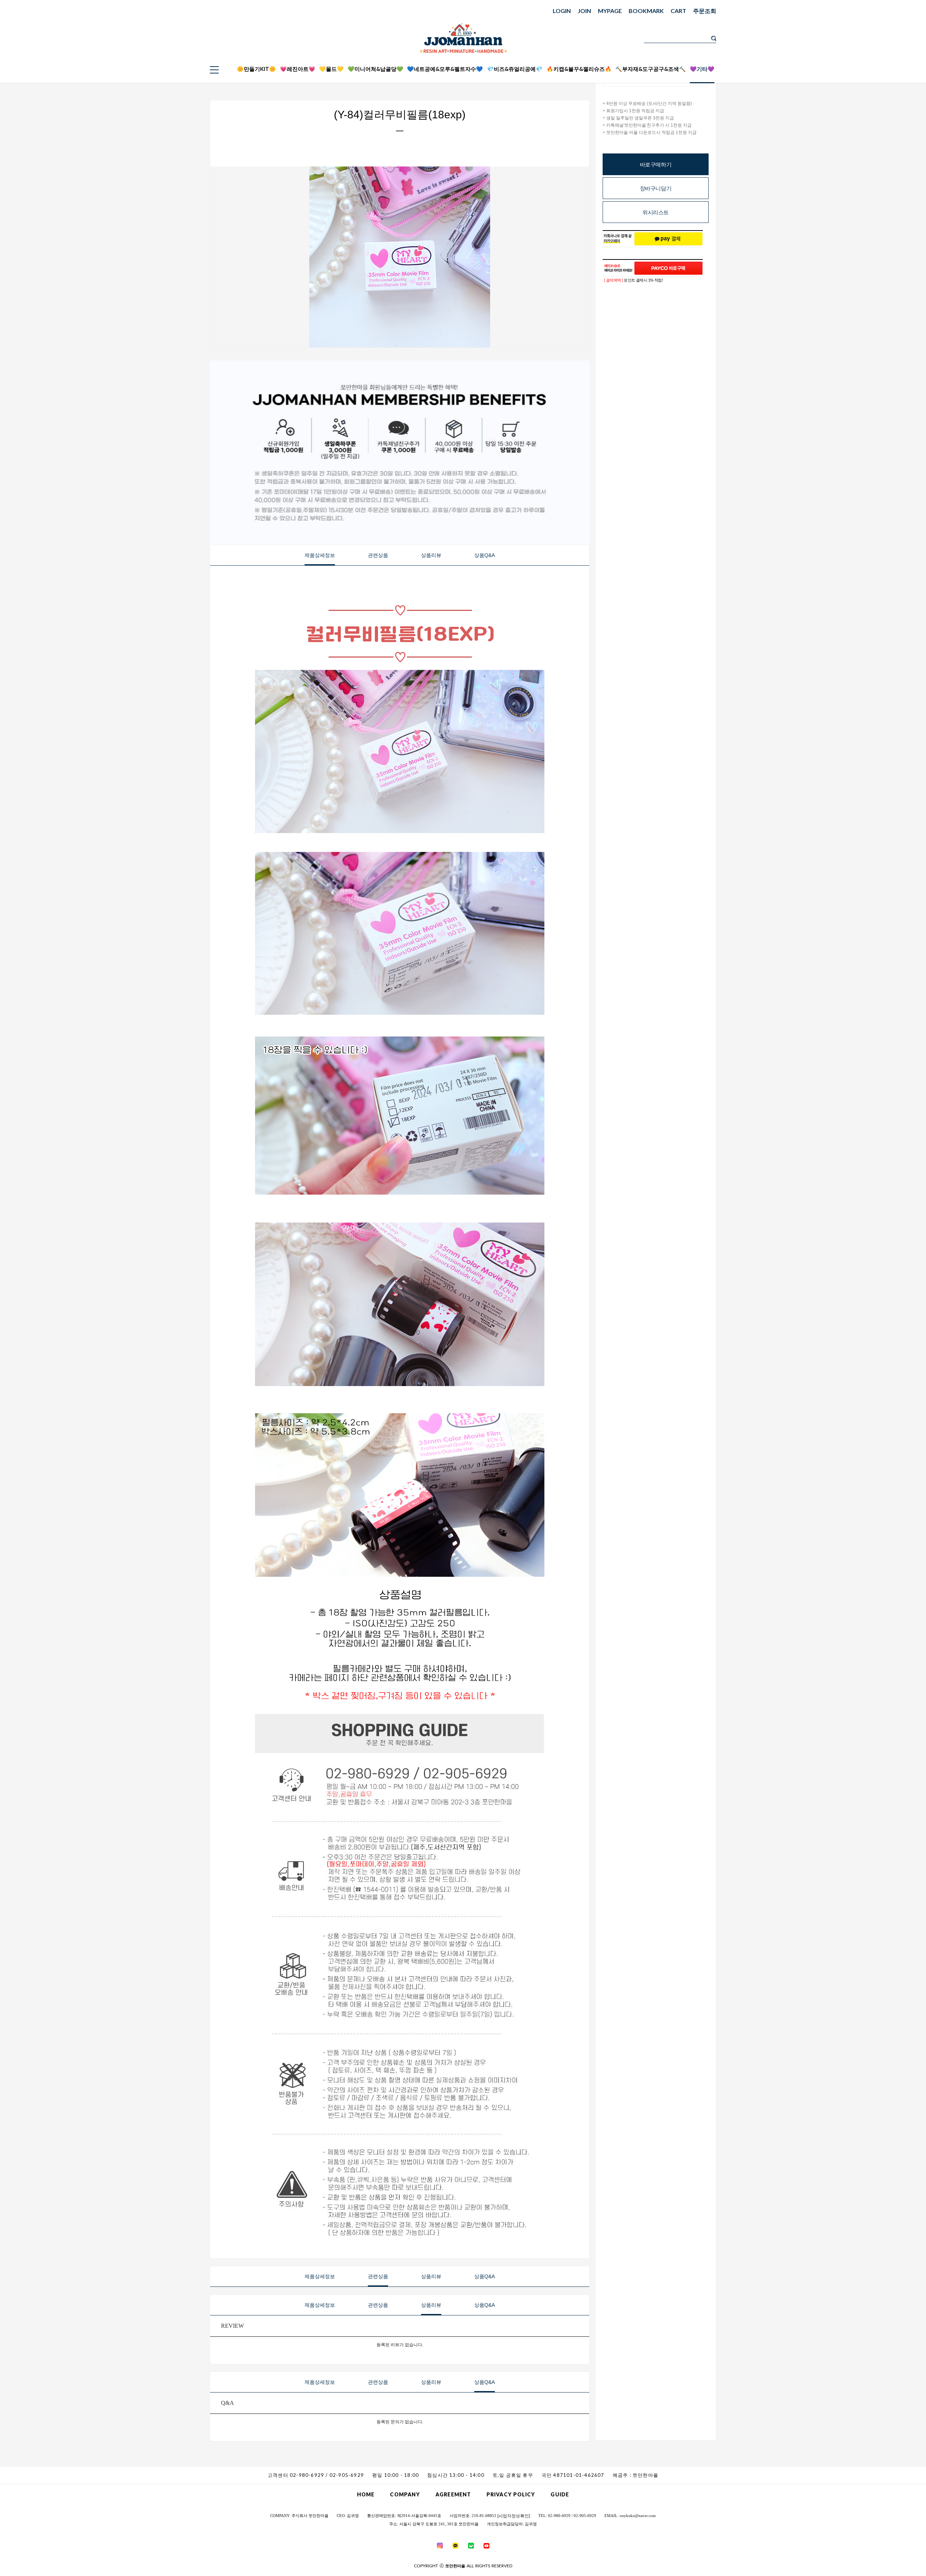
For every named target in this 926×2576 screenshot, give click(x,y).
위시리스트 (656, 212)
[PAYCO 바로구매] (668, 268)
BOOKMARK (646, 11)
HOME (366, 2494)
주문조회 (705, 11)
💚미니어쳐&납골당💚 (375, 69)
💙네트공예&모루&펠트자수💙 (445, 69)
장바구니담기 (656, 188)
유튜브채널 (766, 73)
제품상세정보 (320, 555)
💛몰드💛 (331, 69)
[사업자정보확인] (514, 2516)
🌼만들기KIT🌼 (256, 69)
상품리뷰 (431, 555)
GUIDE (560, 2494)
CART (678, 11)
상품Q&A (485, 555)
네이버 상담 (766, 54)
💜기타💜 (702, 69)
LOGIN (562, 11)
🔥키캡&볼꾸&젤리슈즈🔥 (579, 69)
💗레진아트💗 (298, 69)
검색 (714, 38)
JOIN (584, 11)
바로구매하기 (656, 164)
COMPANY (405, 2494)
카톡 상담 (766, 45)
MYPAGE (610, 11)
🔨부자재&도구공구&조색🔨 (651, 69)
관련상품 (378, 555)
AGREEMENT (453, 2494)
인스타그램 (766, 64)
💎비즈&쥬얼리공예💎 (515, 69)
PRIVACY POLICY (511, 2494)
